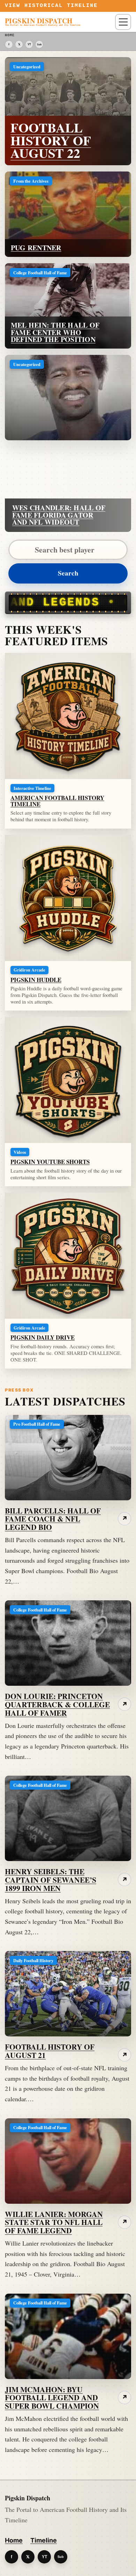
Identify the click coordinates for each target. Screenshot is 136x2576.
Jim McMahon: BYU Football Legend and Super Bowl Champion (52, 2398)
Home (14, 2540)
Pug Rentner (36, 248)
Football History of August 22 (51, 140)
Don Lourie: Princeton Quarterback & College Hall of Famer (57, 1704)
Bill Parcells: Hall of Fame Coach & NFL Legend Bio (53, 1519)
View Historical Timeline (51, 6)
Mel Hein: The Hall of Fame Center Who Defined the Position (55, 332)
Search (68, 573)
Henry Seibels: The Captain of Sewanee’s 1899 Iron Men (51, 1880)
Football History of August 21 (50, 2051)
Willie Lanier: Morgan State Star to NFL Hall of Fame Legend (54, 2222)
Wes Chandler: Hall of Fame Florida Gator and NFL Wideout (59, 515)
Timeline (44, 2540)
